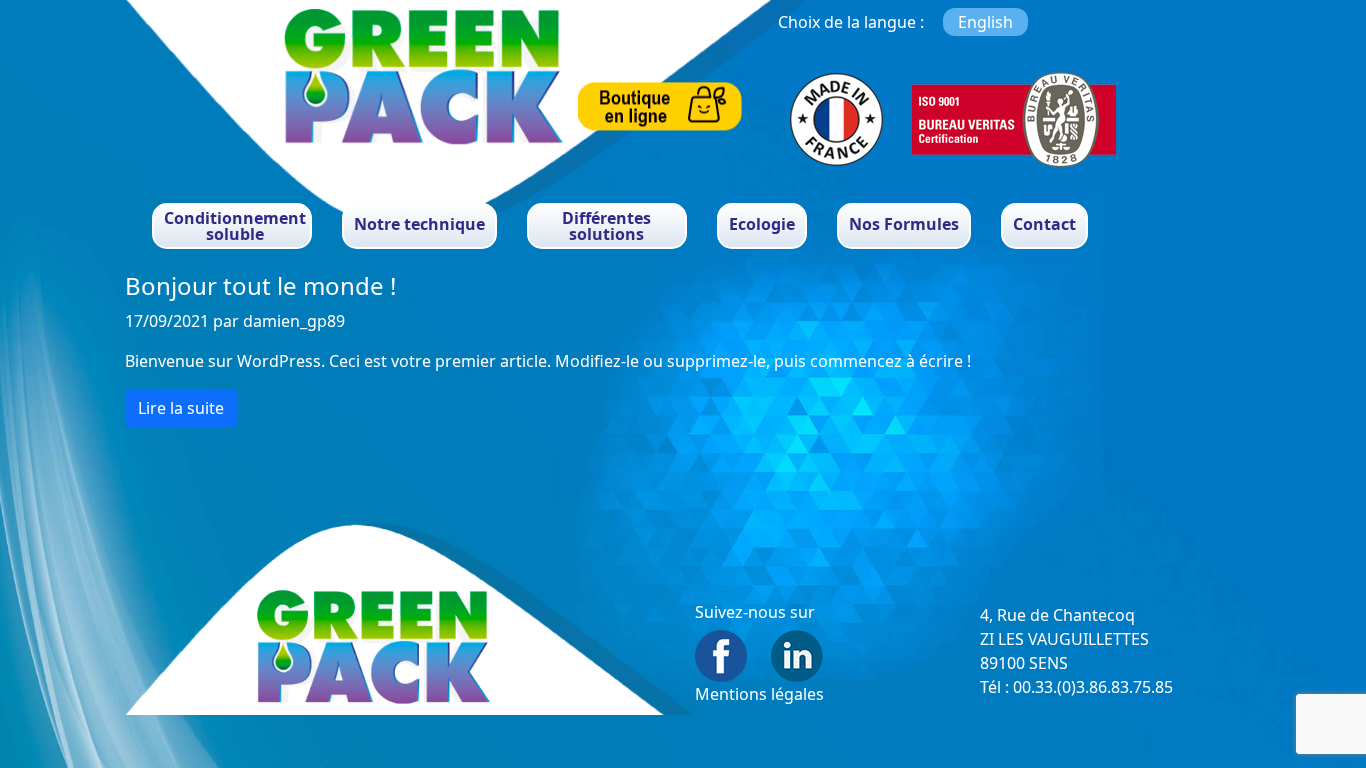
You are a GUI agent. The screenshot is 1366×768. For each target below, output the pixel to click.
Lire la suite (181, 408)
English (985, 22)
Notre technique (419, 224)
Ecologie (762, 224)
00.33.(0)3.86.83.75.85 (1093, 687)
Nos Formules (904, 224)
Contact (1044, 224)
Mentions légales (759, 694)
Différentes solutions (606, 226)
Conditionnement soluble (235, 226)
